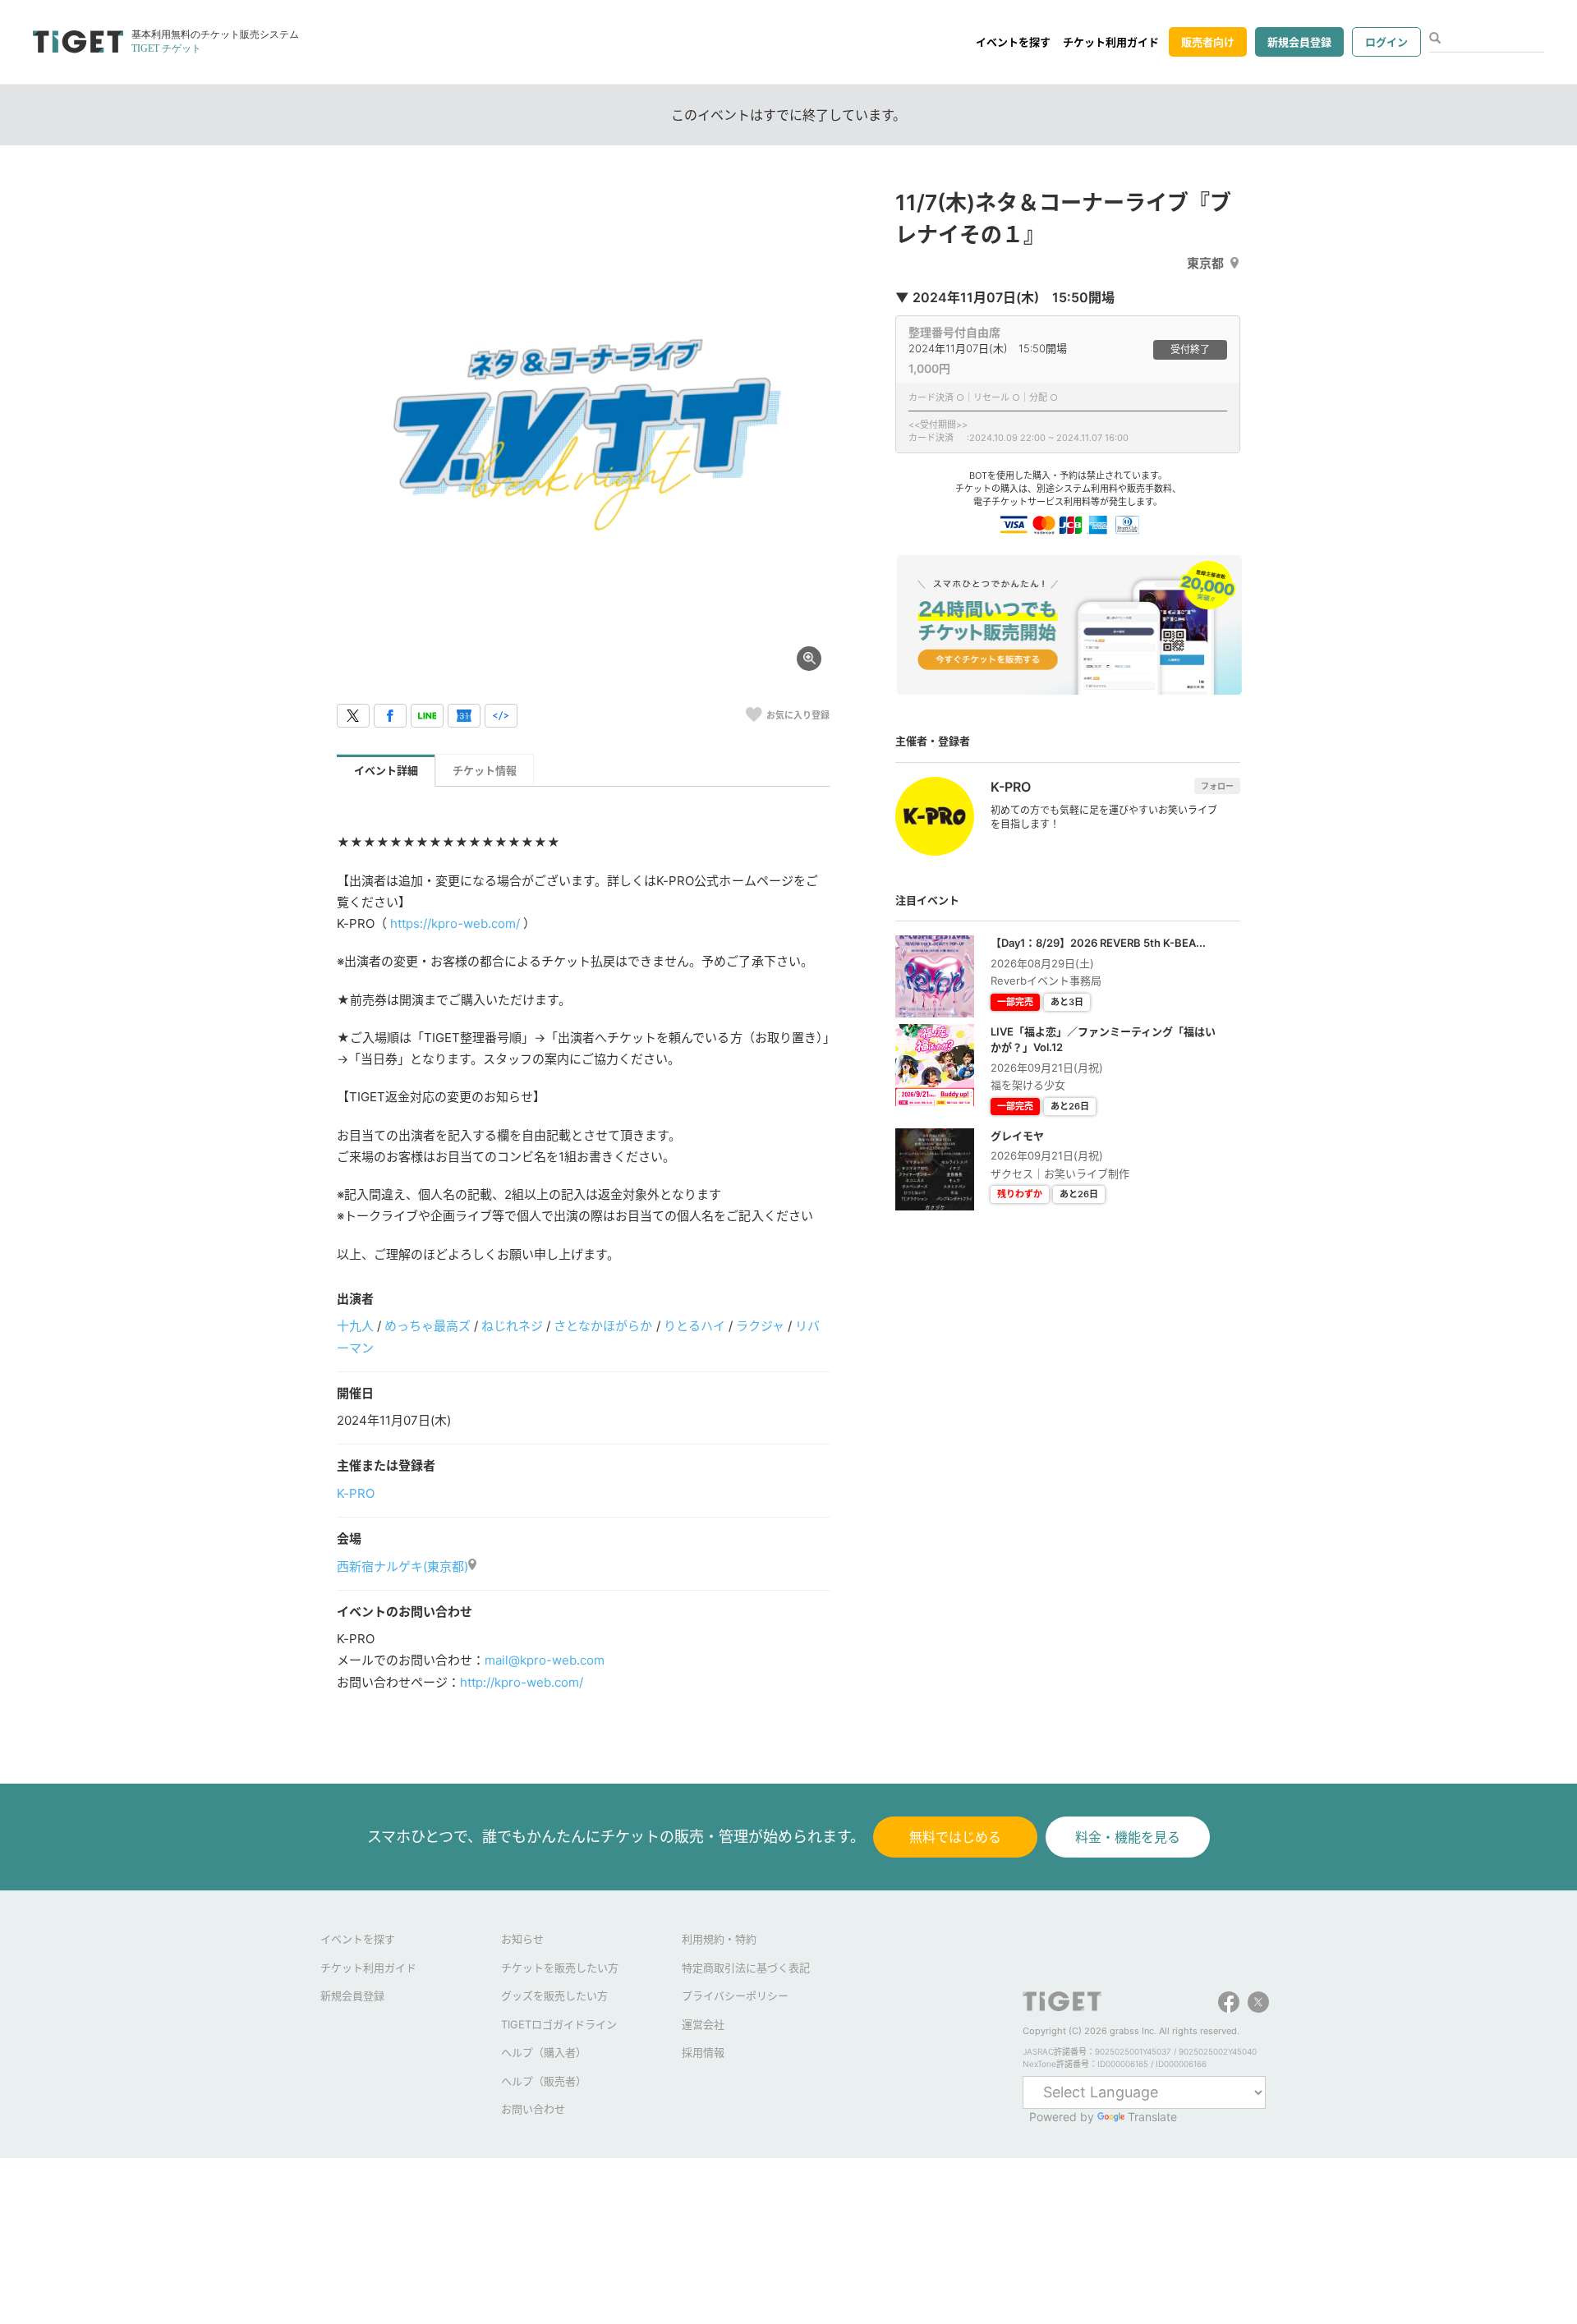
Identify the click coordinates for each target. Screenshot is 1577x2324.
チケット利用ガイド (1111, 42)
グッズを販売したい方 (554, 1996)
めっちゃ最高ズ (428, 1326)
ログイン (1386, 42)
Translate (1152, 2117)
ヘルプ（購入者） (544, 2052)
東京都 (1205, 263)
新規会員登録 (1299, 42)
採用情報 (703, 2052)
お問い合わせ (533, 2109)
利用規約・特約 (719, 1939)
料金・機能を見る (1128, 1837)
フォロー (1217, 786)
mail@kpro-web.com (545, 1660)
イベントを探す (1013, 42)
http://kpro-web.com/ (522, 1682)
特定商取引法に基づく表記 (746, 1968)
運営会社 (703, 2024)
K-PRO (356, 1493)
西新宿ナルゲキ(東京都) (402, 1566)
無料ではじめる (955, 1837)
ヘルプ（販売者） (544, 2081)
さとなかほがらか (603, 1326)
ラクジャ (760, 1326)
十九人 (355, 1326)
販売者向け (1208, 42)
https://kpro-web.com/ (455, 923)
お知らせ (522, 1939)
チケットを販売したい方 (560, 1968)
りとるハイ (694, 1326)
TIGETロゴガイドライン (559, 2024)
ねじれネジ (512, 1326)
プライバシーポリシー (735, 1996)
